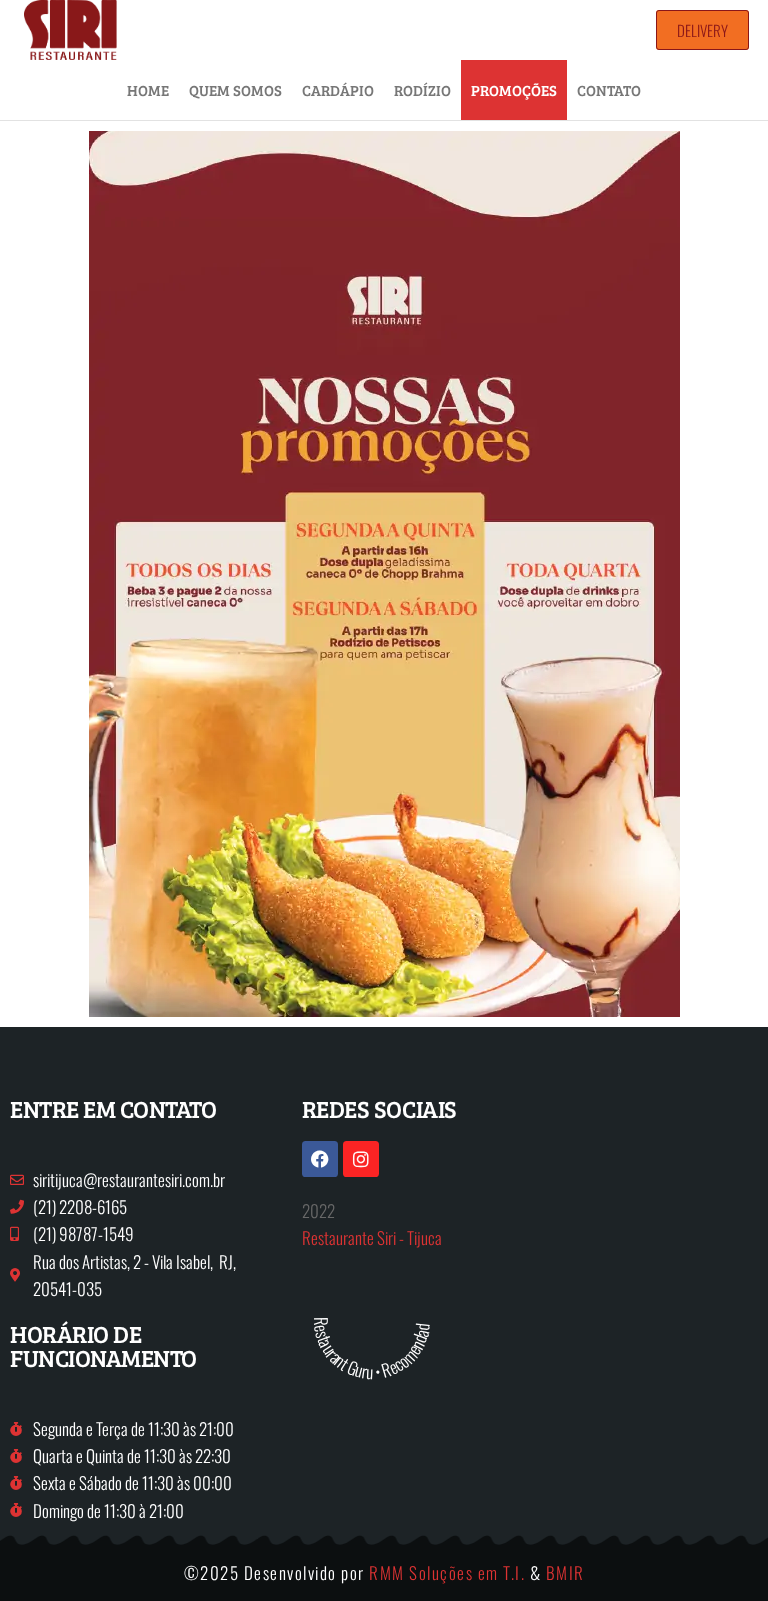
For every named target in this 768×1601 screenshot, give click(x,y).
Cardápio (338, 90)
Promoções (514, 90)
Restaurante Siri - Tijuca (372, 1237)
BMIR (565, 1572)
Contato (609, 90)
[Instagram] (361, 1159)
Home (148, 90)
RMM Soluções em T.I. (447, 1572)
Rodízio (422, 90)
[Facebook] (320, 1159)
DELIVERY (702, 30)
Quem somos (235, 90)
